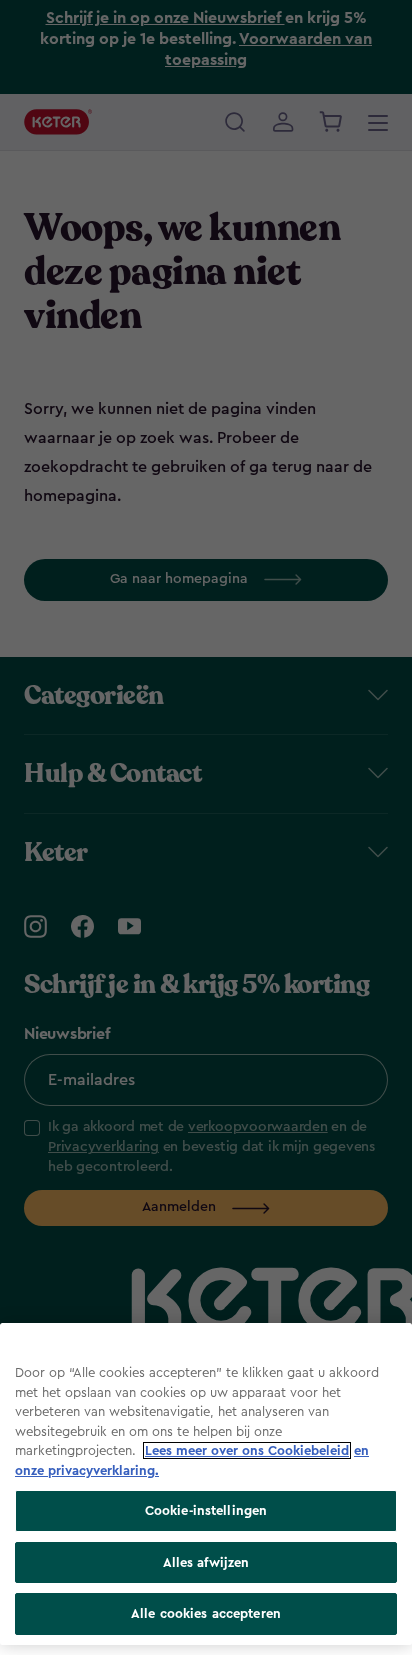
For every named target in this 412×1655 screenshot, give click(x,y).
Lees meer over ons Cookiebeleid (247, 1450)
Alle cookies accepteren (206, 1613)
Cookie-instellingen (206, 1510)
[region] (206, 1484)
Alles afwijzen (206, 1562)
